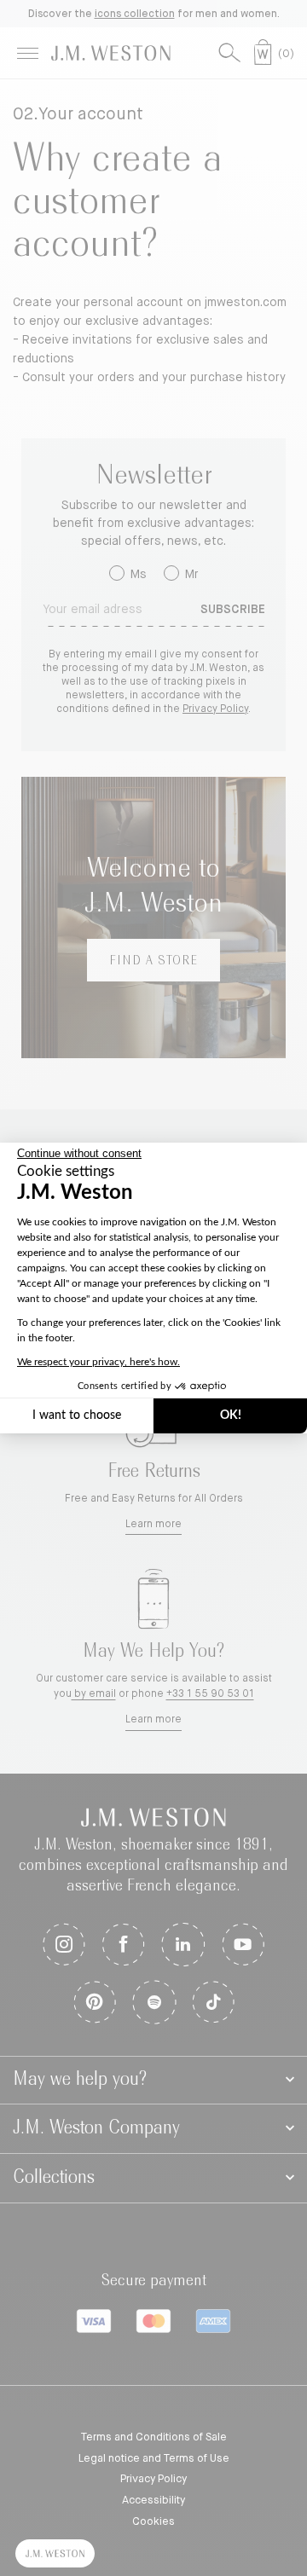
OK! (231, 1415)
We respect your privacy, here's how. (98, 1362)
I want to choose (77, 1415)
